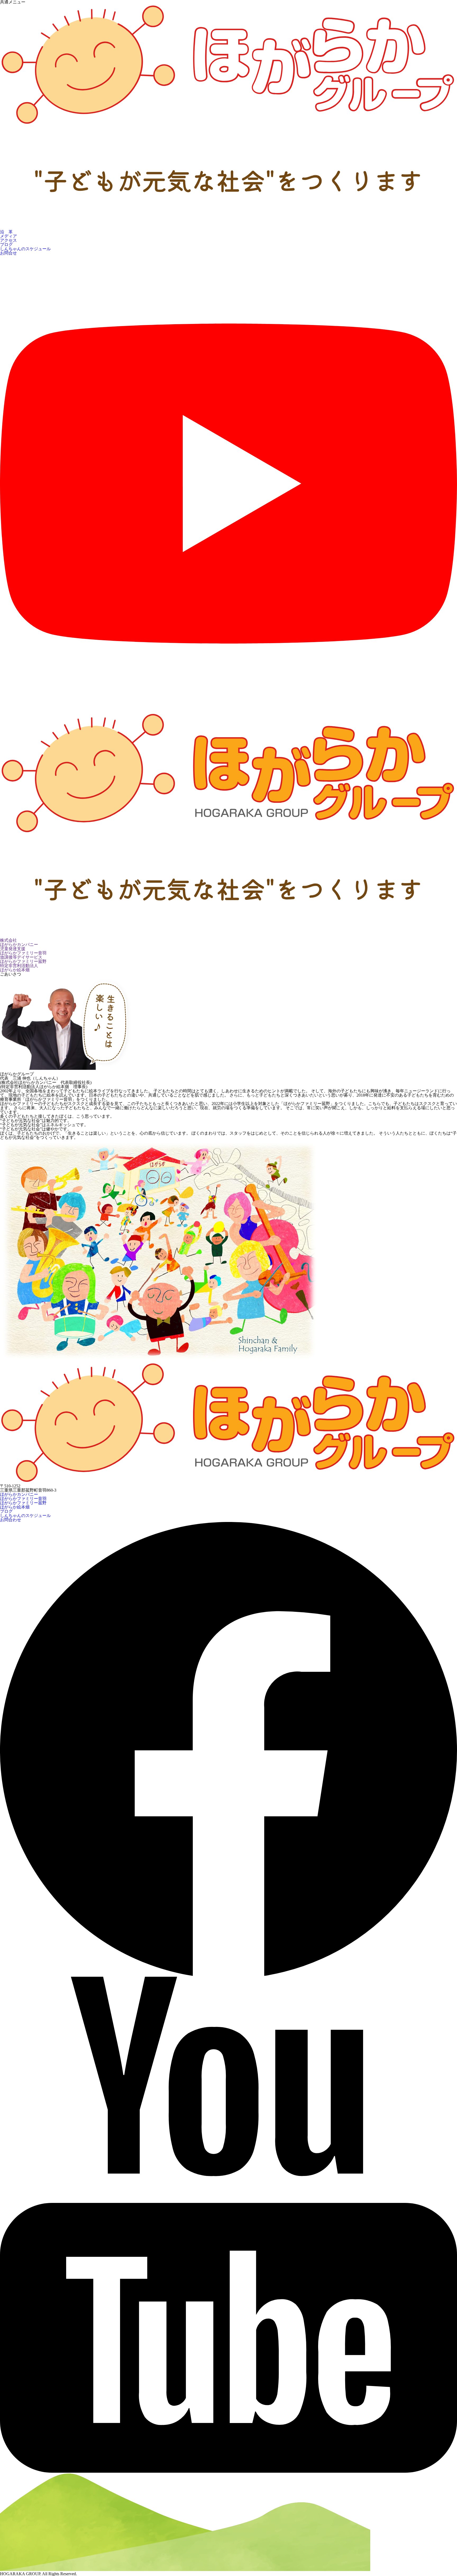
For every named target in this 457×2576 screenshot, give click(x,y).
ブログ (6, 245)
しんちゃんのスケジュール (25, 249)
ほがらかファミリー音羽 (23, 1499)
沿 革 (6, 232)
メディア (8, 236)
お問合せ (8, 253)
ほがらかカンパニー (19, 1494)
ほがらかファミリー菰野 (23, 1503)
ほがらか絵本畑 (15, 1507)
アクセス (8, 240)
